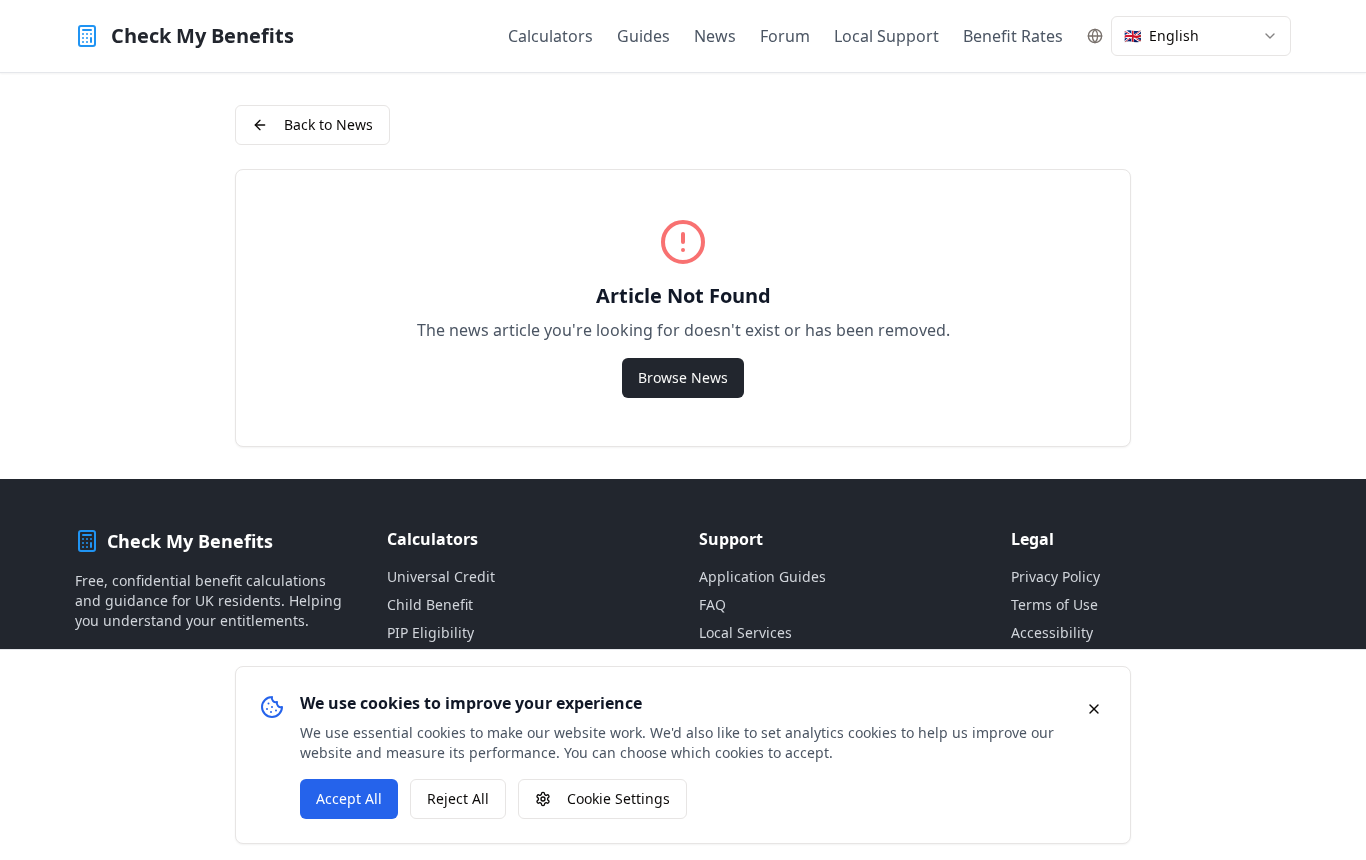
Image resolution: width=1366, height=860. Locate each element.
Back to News (328, 124)
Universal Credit (441, 576)
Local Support (886, 36)
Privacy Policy (1055, 576)
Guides (643, 36)
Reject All (458, 798)
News (715, 36)
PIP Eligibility (430, 632)
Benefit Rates (1013, 36)
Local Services (745, 632)
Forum (785, 36)
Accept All (349, 798)
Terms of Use (1054, 604)
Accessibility (1052, 632)
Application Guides (762, 576)
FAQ (712, 604)
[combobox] (1201, 36)
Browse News (683, 377)
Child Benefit (430, 604)
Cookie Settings (618, 798)
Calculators (550, 36)
